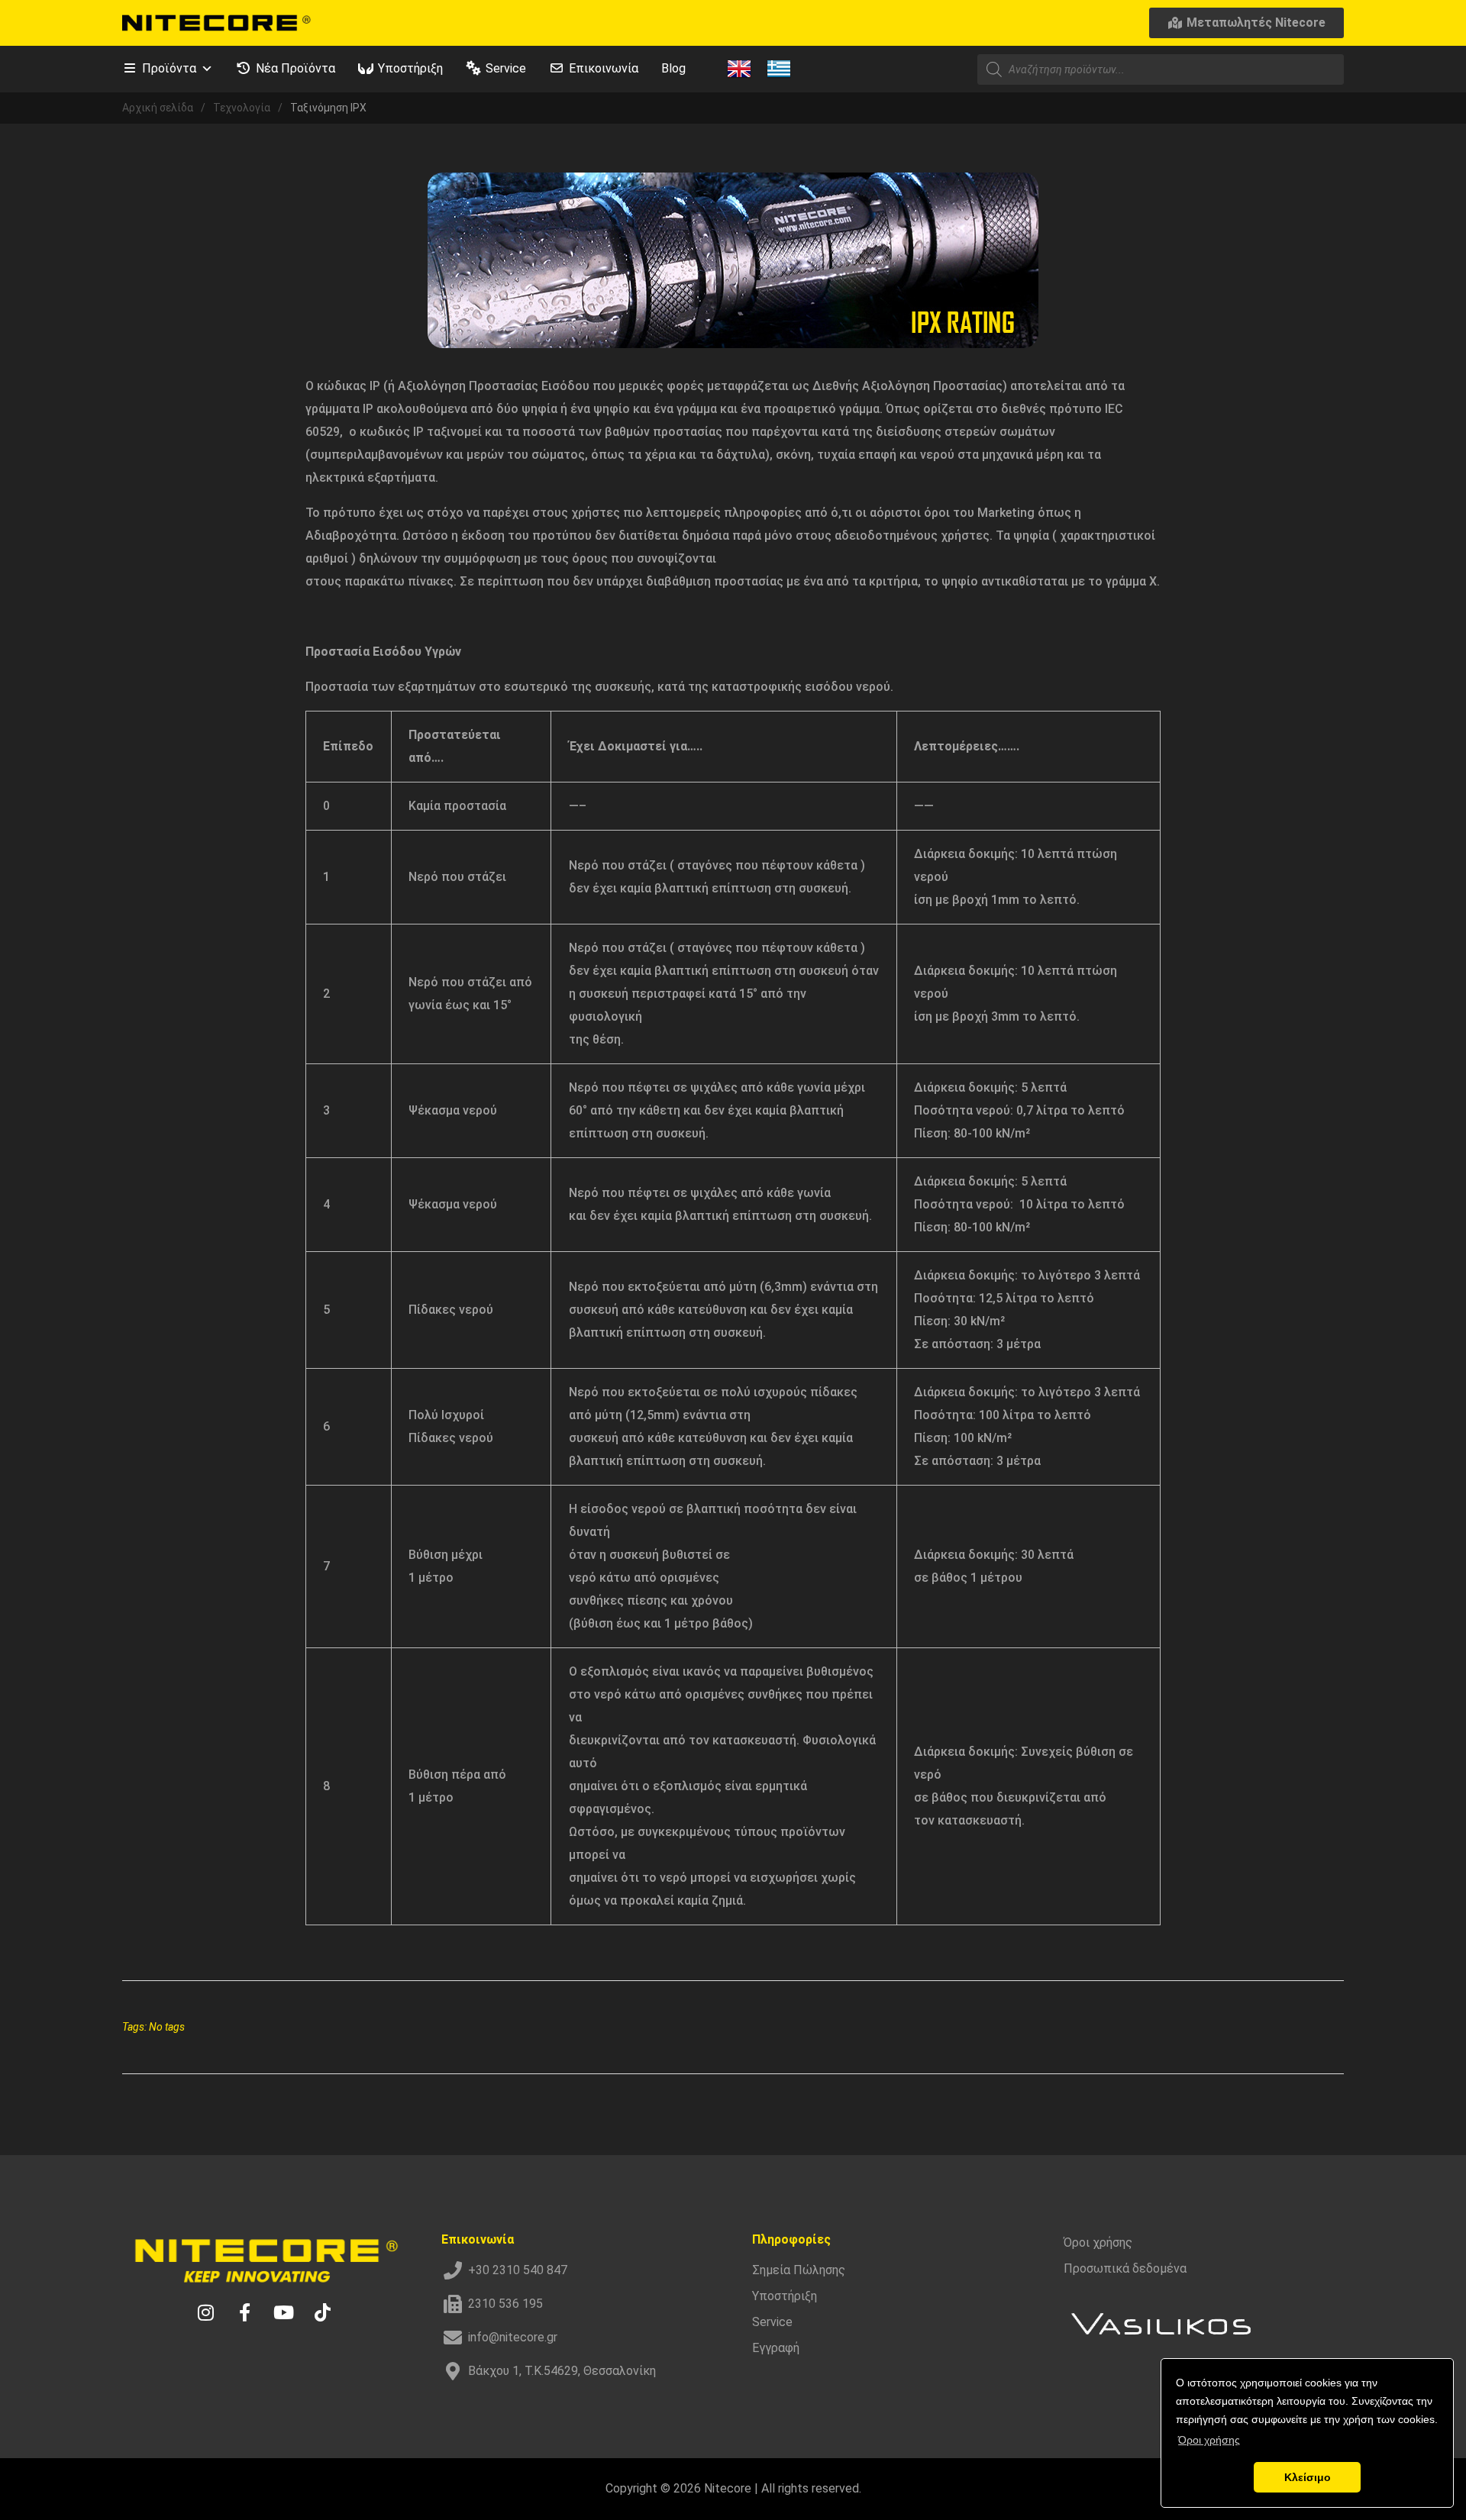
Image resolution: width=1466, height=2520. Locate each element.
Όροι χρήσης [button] (1209, 2440)
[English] (739, 68)
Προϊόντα (169, 68)
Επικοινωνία (604, 68)
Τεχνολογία (242, 108)
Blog (673, 68)
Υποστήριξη (410, 68)
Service (506, 68)
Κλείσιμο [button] (1308, 2477)
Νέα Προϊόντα (295, 68)
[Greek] (779, 68)
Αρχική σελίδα (158, 108)
